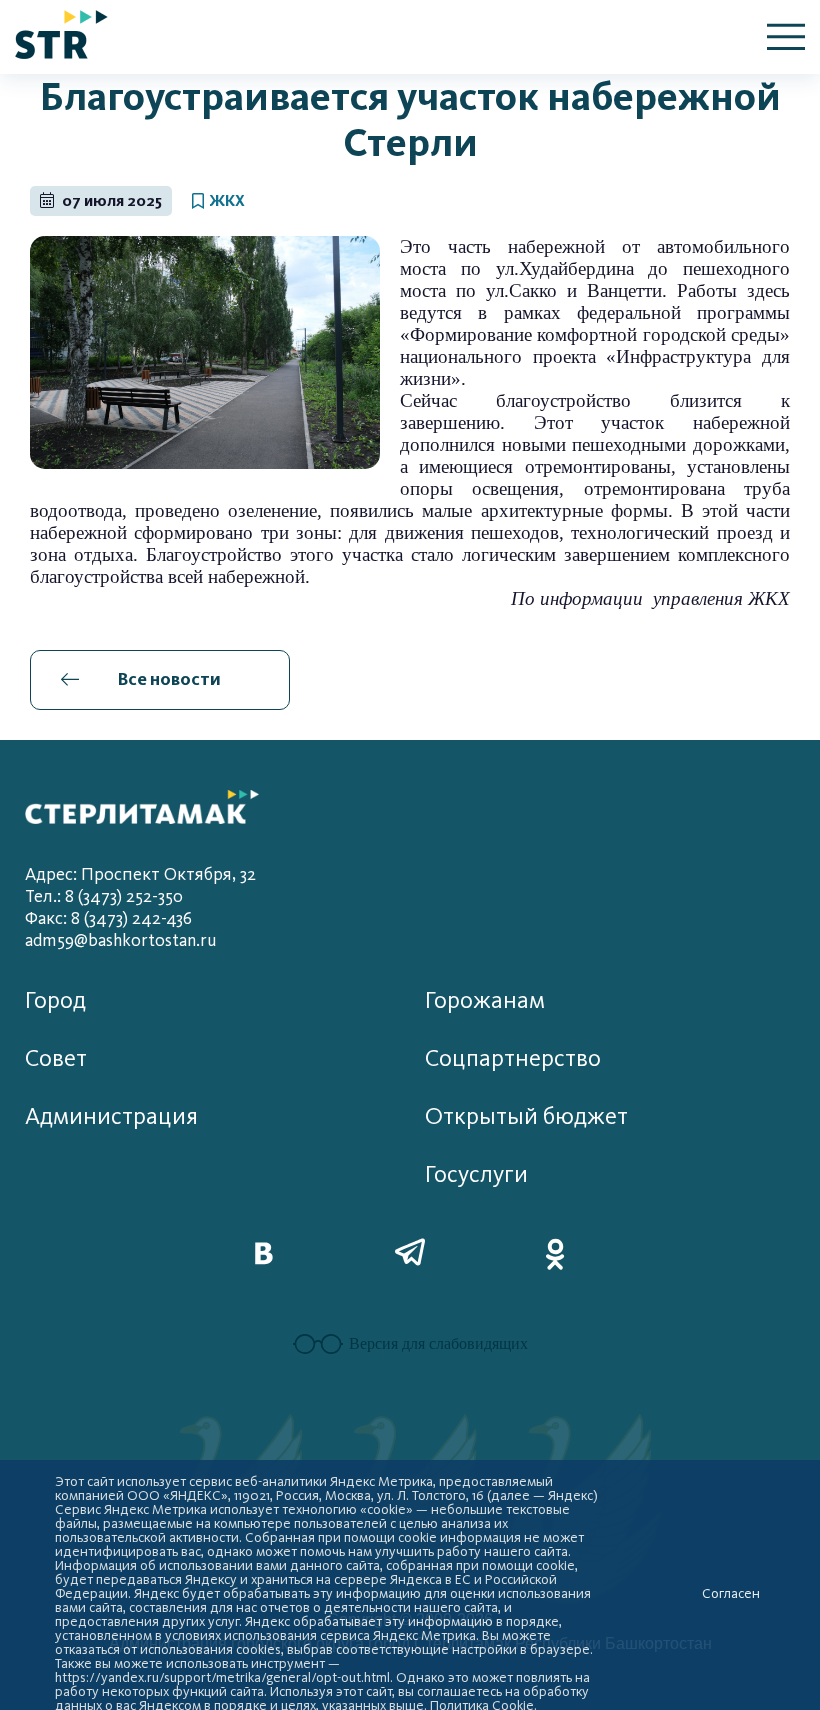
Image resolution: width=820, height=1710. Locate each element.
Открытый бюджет (526, 1116)
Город (55, 1000)
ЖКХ (227, 200)
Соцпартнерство (513, 1058)
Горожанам (485, 1000)
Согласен (731, 1594)
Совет (56, 1058)
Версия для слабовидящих (438, 1343)
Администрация (111, 1116)
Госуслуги (476, 1174)
